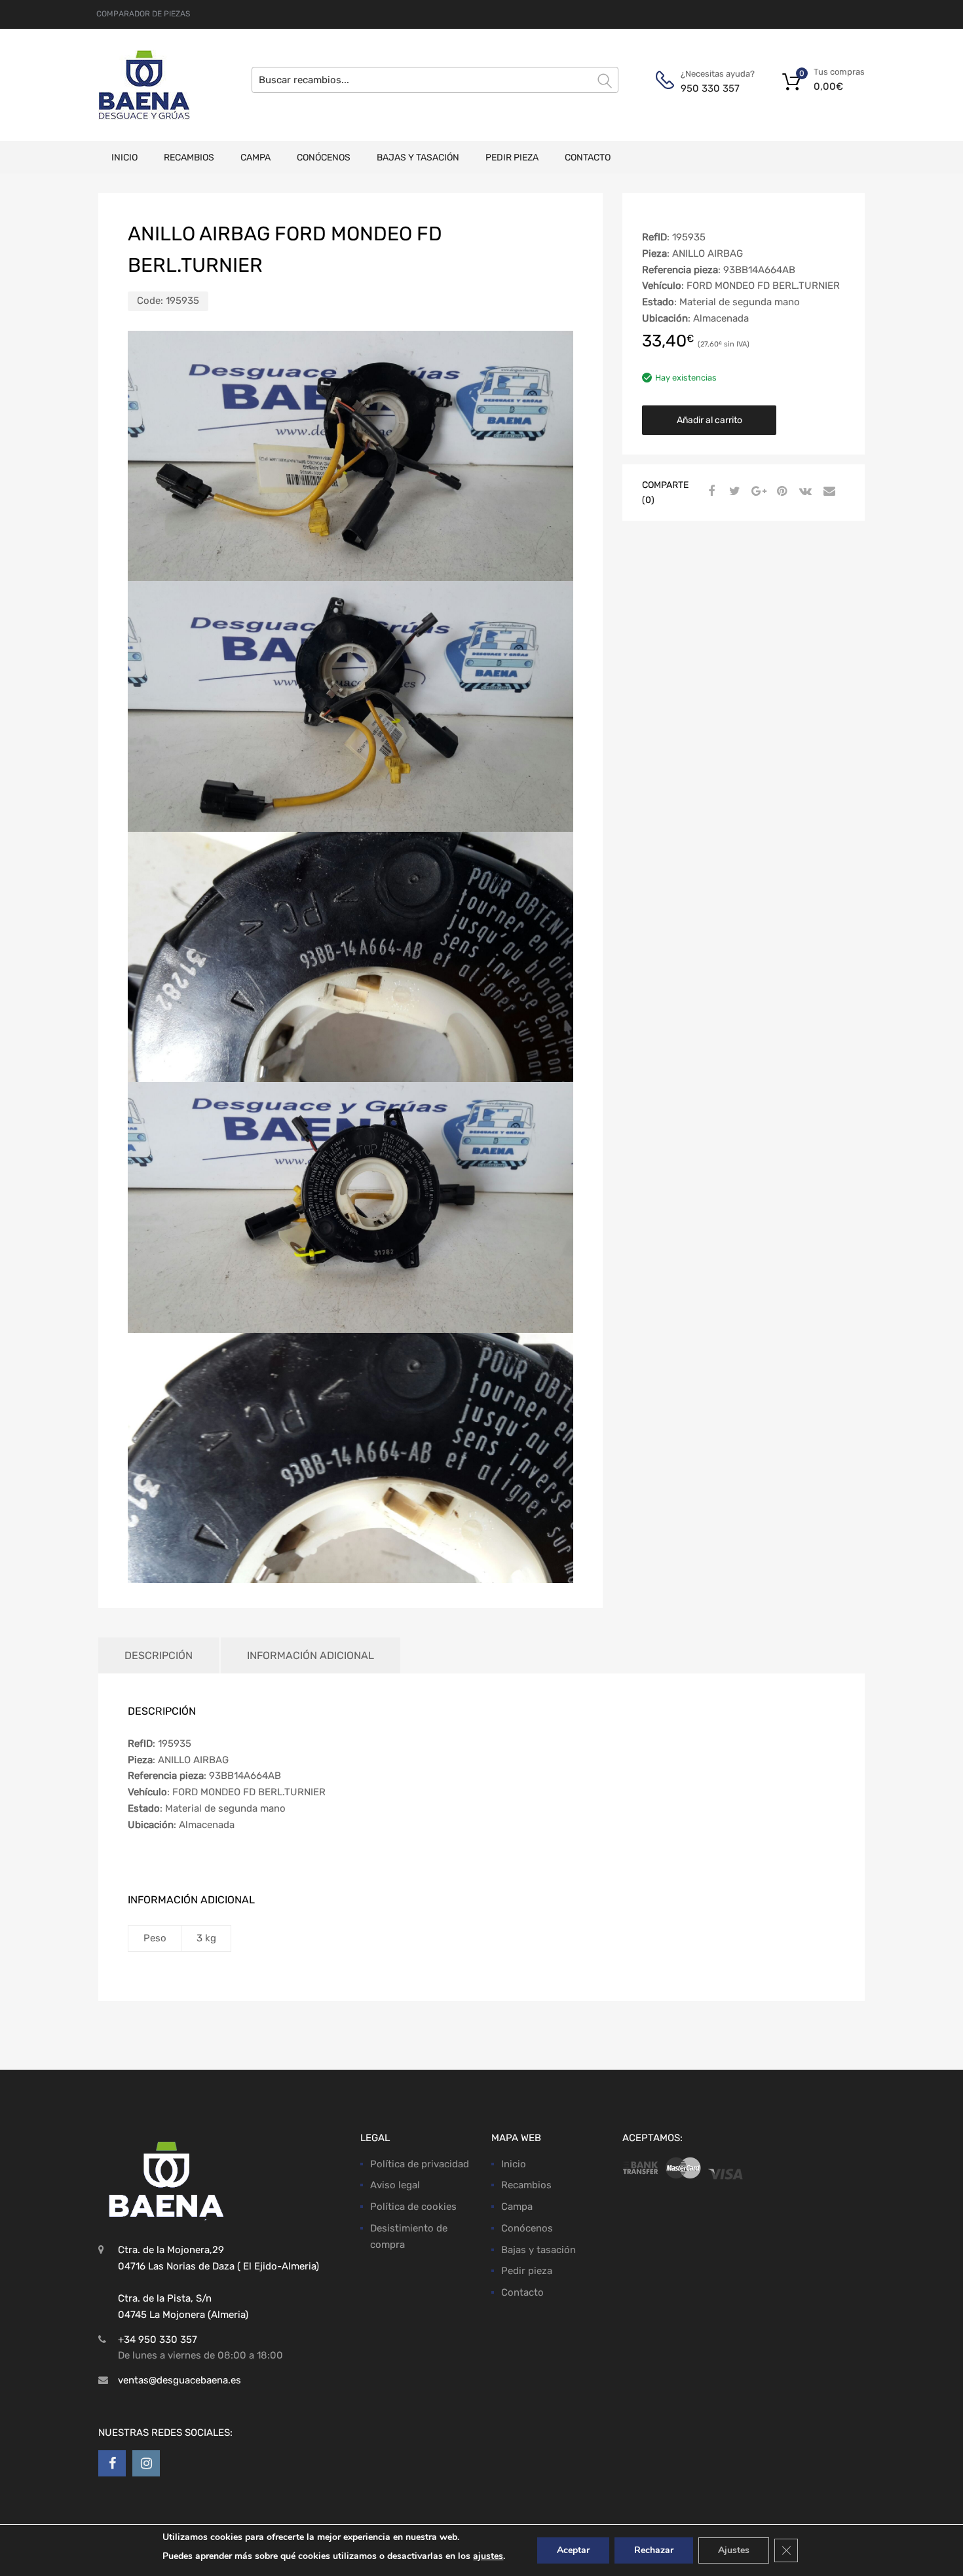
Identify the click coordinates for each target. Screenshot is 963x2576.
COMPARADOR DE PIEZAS (143, 14)
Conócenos (324, 158)
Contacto (588, 158)
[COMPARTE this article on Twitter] (733, 491)
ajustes (488, 2556)
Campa (255, 158)
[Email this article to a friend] (827, 491)
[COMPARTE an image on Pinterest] (780, 491)
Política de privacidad (420, 2164)
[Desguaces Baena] (144, 85)
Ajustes (734, 2550)
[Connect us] (112, 2463)
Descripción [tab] (159, 1655)
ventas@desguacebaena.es (179, 2380)
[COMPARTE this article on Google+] (757, 491)
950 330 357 (710, 88)
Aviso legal (395, 2185)
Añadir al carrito (709, 420)
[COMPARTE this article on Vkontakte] (804, 491)
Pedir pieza (512, 158)
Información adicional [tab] (311, 1655)
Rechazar (654, 2550)
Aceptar (573, 2550)
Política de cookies (413, 2207)
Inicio (124, 158)
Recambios (189, 158)
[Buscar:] (435, 80)
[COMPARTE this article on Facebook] (709, 491)
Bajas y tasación (418, 158)
